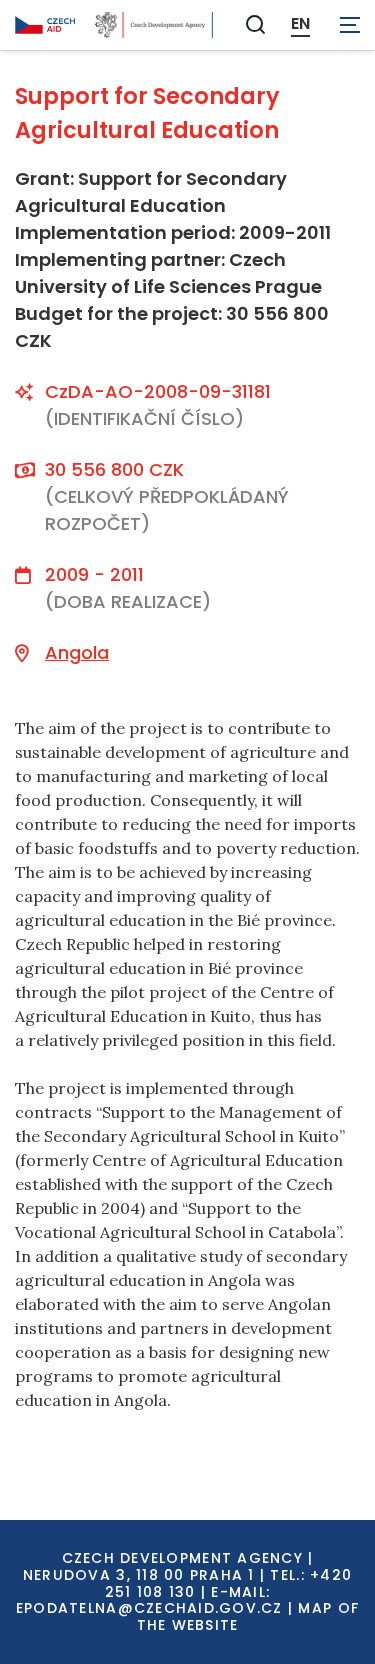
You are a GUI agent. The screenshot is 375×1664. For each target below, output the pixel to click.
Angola (77, 652)
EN (300, 24)
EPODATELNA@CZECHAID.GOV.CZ (149, 1608)
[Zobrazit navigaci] (350, 25)
